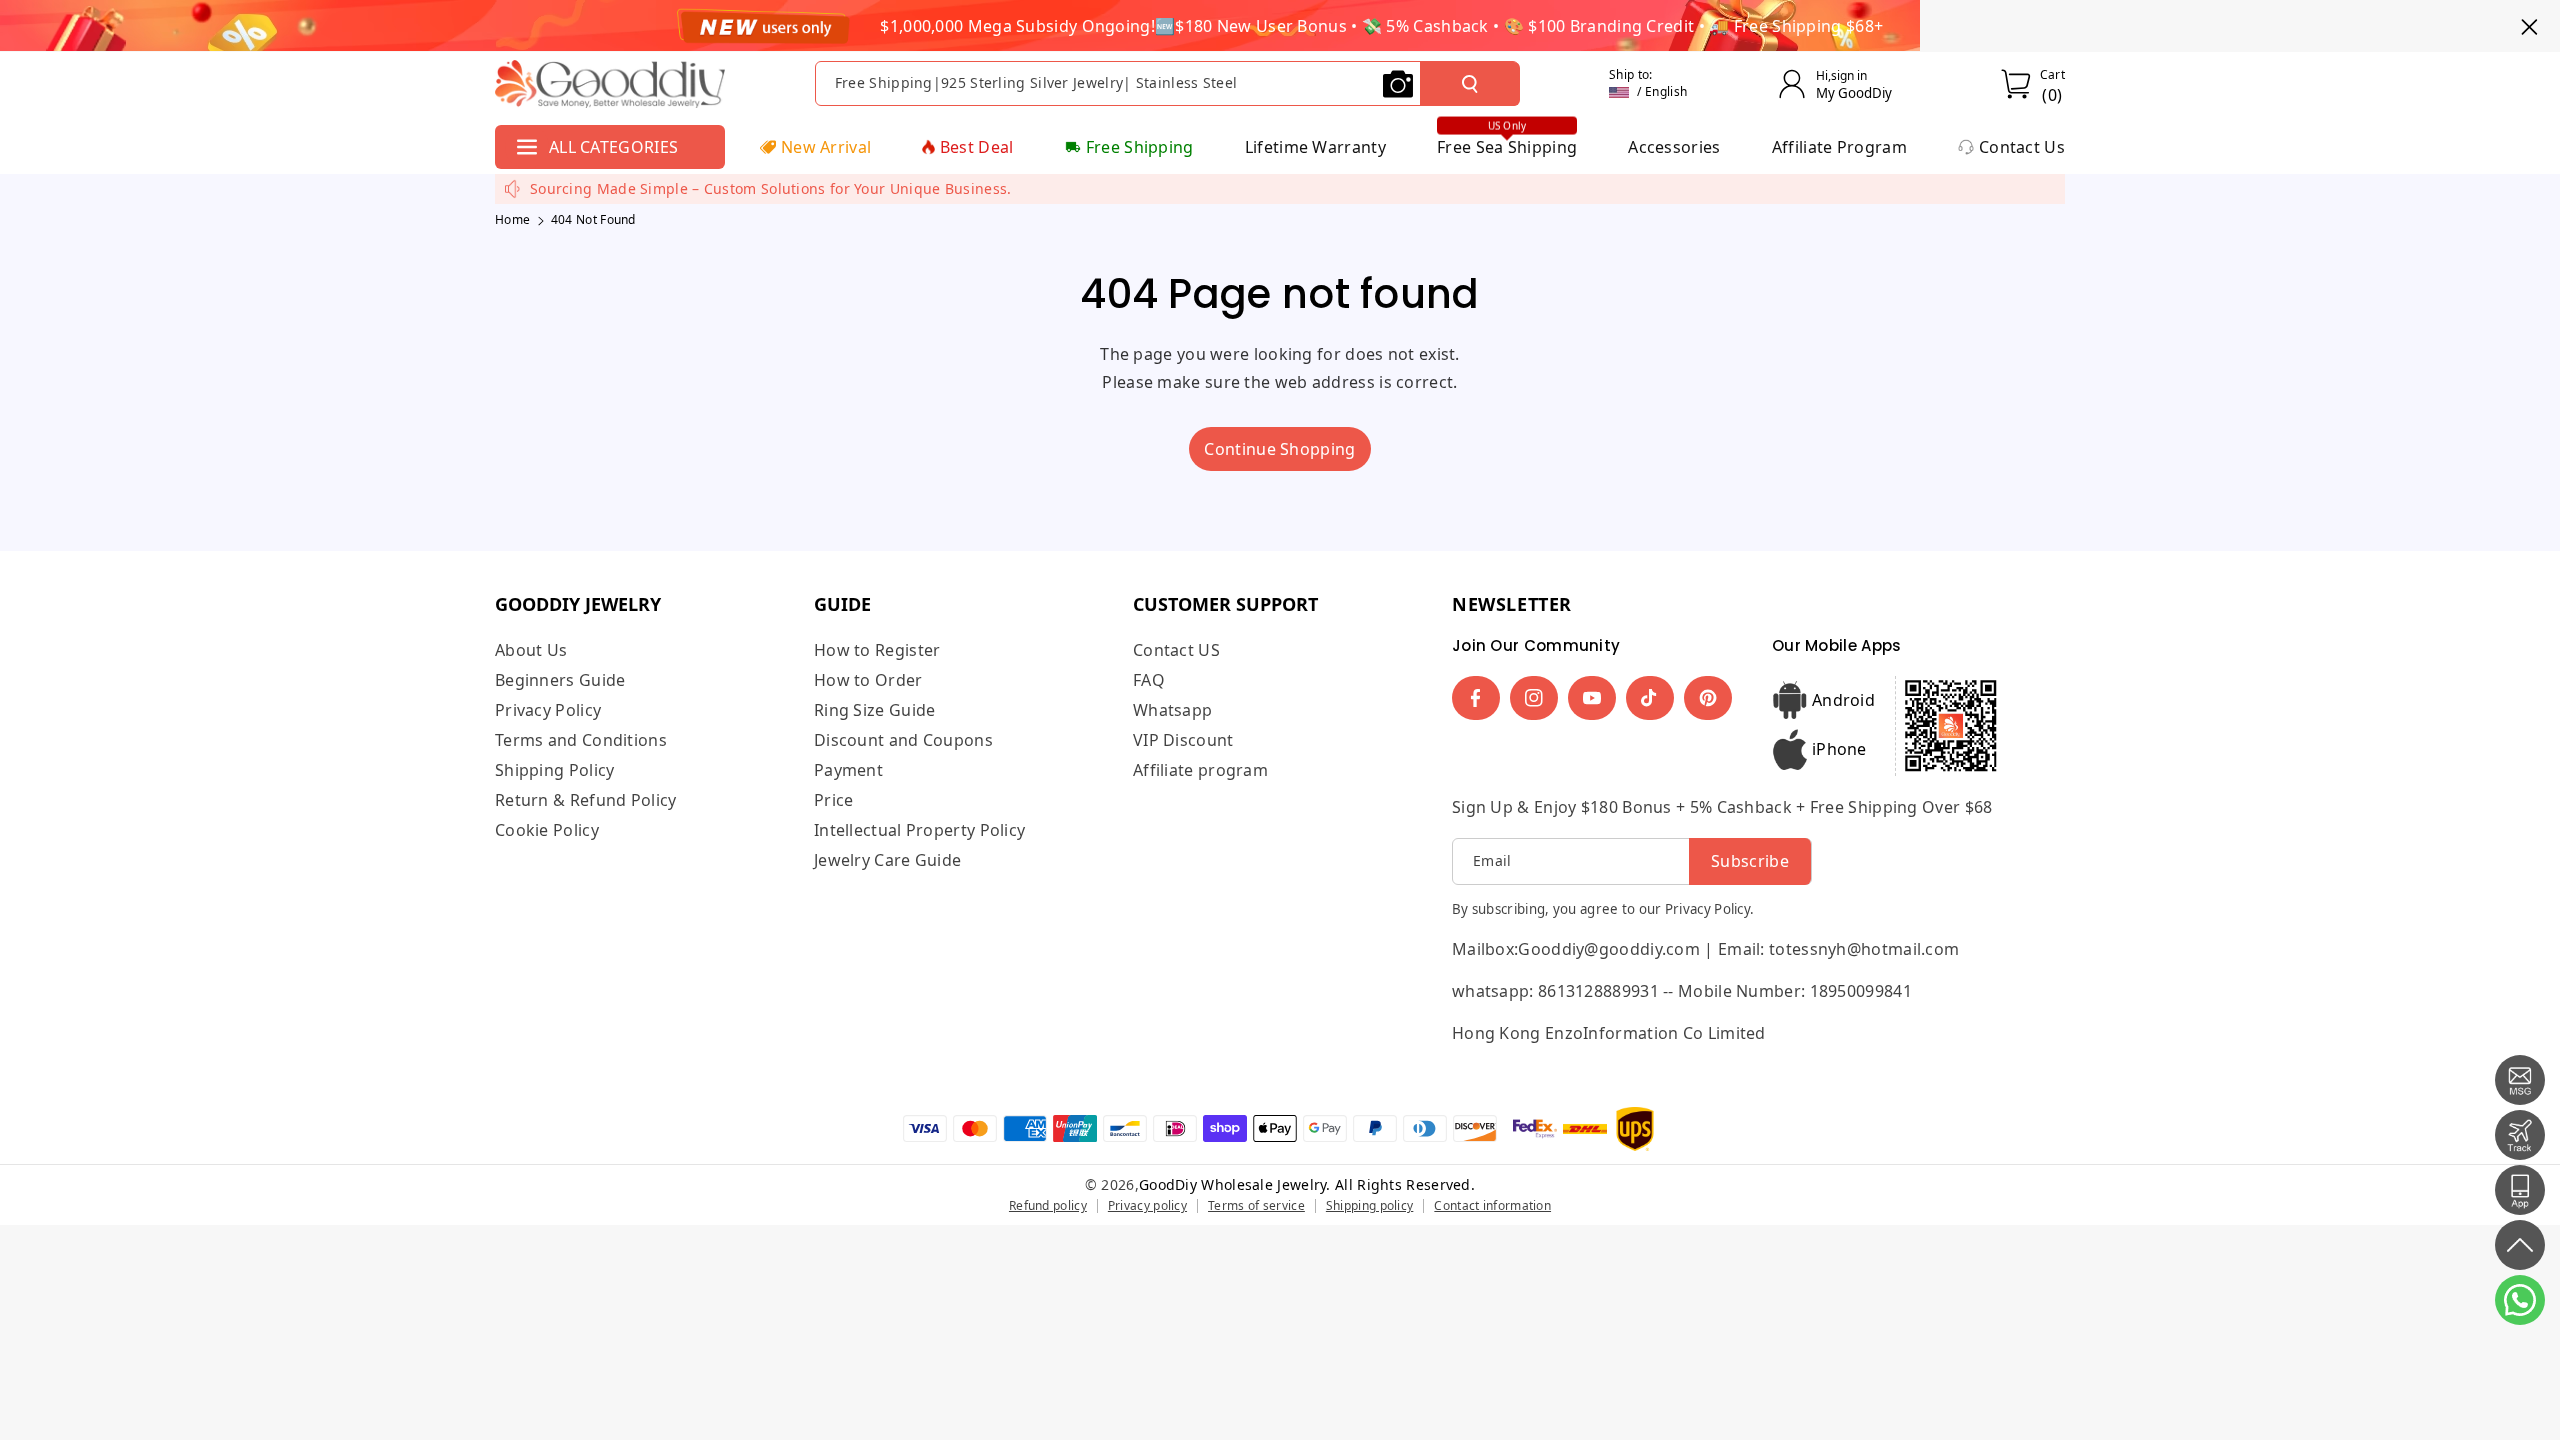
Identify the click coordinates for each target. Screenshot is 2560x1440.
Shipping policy (1370, 1205)
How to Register (877, 650)
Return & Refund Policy (586, 800)
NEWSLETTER (1512, 604)
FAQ (1149, 680)
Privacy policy (1147, 1205)
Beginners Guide (560, 680)
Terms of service (1256, 1205)
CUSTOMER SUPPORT (1225, 604)
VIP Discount (1183, 740)
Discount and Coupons (903, 740)
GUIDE (842, 604)
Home (512, 219)
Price (834, 800)
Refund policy (1048, 1205)
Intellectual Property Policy (919, 830)
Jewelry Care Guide (887, 860)
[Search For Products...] (1470, 84)
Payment (848, 770)
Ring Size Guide (875, 710)
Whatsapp (1172, 710)
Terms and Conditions (581, 740)
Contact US (1176, 650)
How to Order (868, 680)
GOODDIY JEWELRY (578, 604)
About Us (531, 650)
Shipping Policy (555, 770)
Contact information (1492, 1205)
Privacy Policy (548, 710)
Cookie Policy (547, 830)
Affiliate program (1200, 770)
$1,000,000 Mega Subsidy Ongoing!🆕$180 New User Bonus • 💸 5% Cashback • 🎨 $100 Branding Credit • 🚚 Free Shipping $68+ (1381, 26)
